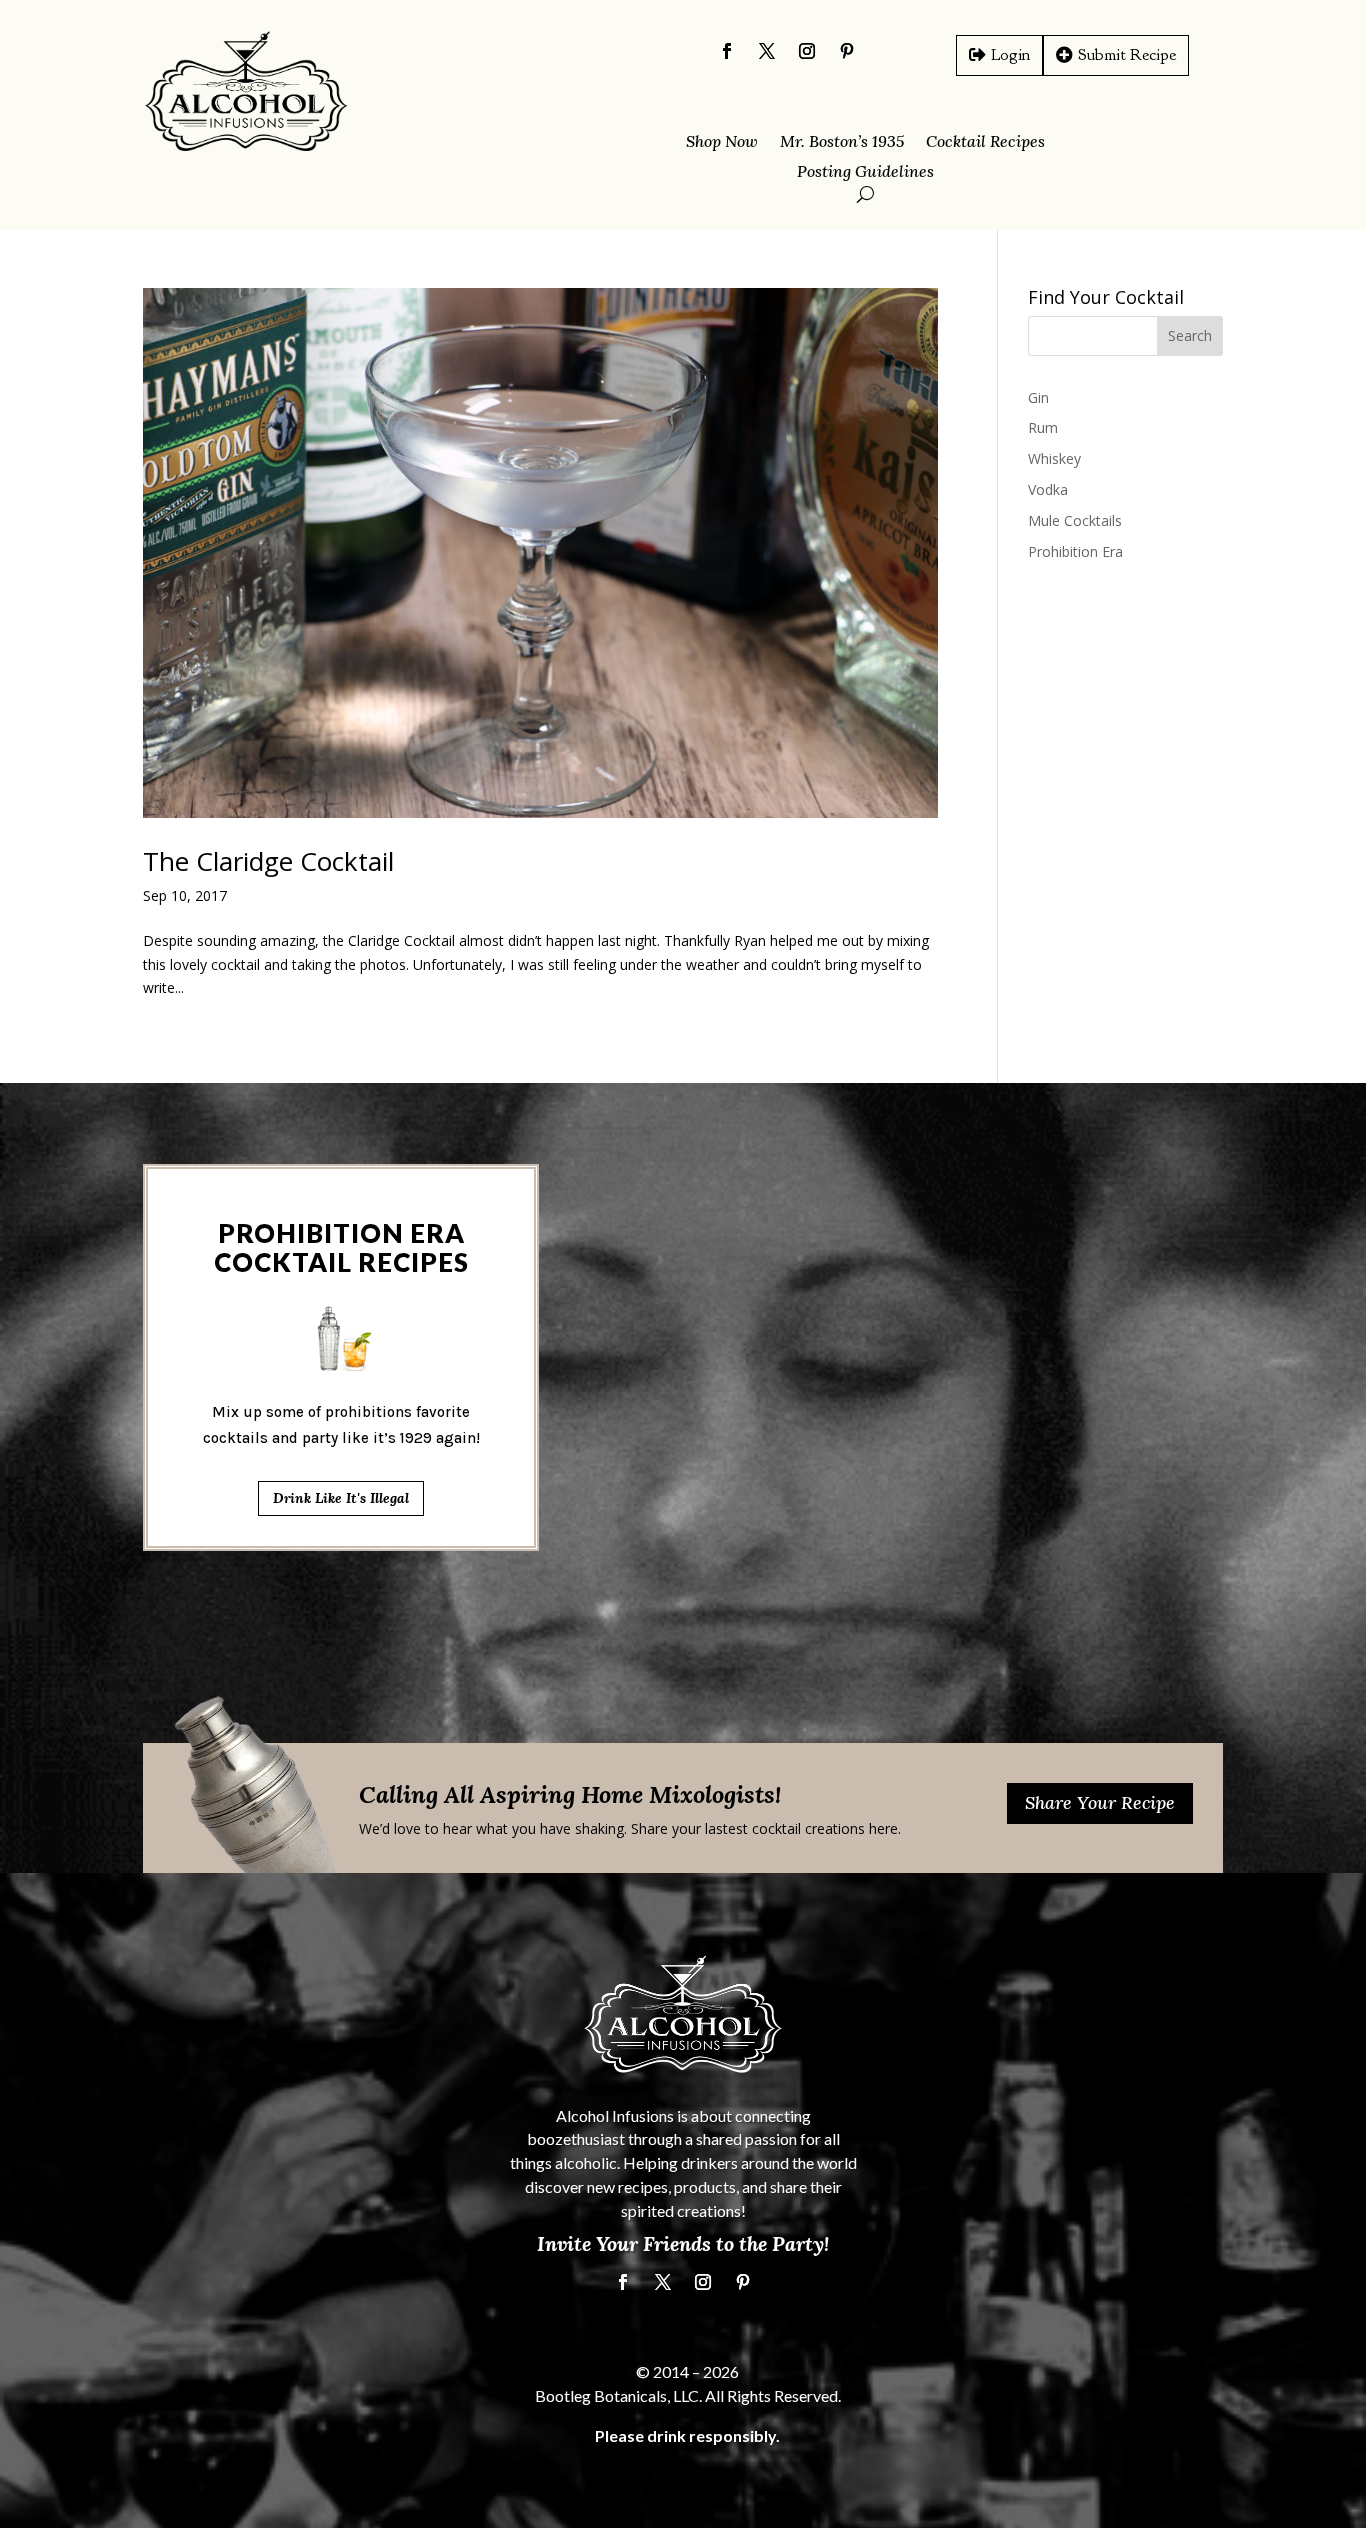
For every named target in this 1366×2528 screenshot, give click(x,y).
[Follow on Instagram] (807, 51)
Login (1010, 54)
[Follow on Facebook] (727, 51)
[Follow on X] (767, 51)
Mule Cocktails (1075, 520)
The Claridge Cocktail (268, 861)
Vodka (1048, 489)
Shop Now (722, 142)
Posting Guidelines (865, 172)
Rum (1043, 427)
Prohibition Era (1075, 551)
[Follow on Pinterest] (847, 51)
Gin (1038, 397)
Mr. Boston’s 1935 (842, 142)
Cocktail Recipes (985, 142)
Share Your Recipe (1100, 1802)
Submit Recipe (1127, 54)
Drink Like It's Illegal (341, 1498)
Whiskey (1054, 458)
